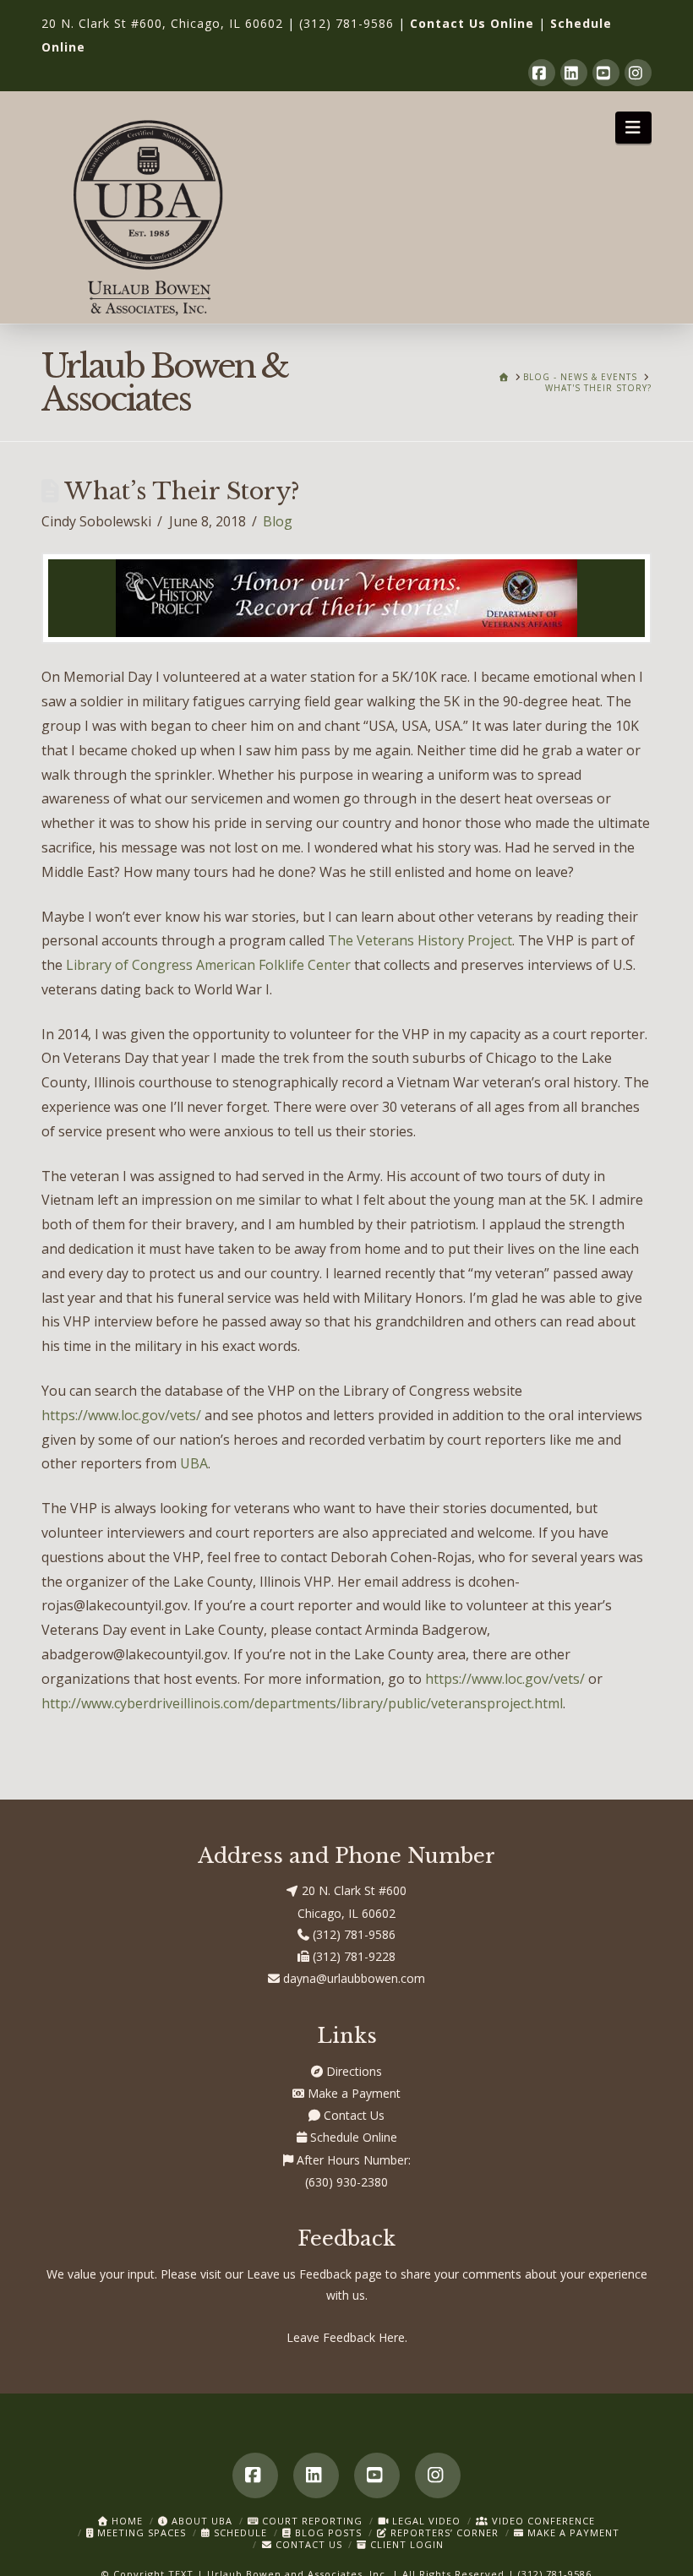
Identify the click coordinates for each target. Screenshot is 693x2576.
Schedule (239, 2532)
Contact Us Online (472, 23)
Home (126, 2521)
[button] (633, 128)
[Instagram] (638, 73)
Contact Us (352, 2115)
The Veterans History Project (420, 940)
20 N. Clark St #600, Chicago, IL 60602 (162, 23)
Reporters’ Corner (443, 2532)
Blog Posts (327, 2532)
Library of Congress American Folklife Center (208, 965)
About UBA (200, 2521)
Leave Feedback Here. (347, 2337)
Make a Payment (352, 2093)
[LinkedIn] (574, 73)
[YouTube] (606, 73)
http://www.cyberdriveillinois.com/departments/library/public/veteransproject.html (302, 1703)
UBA (194, 1463)
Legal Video (425, 2521)
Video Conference (542, 2521)
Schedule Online (352, 2137)
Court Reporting (311, 2521)
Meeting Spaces (140, 2532)
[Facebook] (542, 73)
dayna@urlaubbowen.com (352, 1978)
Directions (352, 2071)
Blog (278, 521)
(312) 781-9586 (346, 23)
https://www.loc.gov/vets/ (121, 1415)
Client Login (405, 2544)
